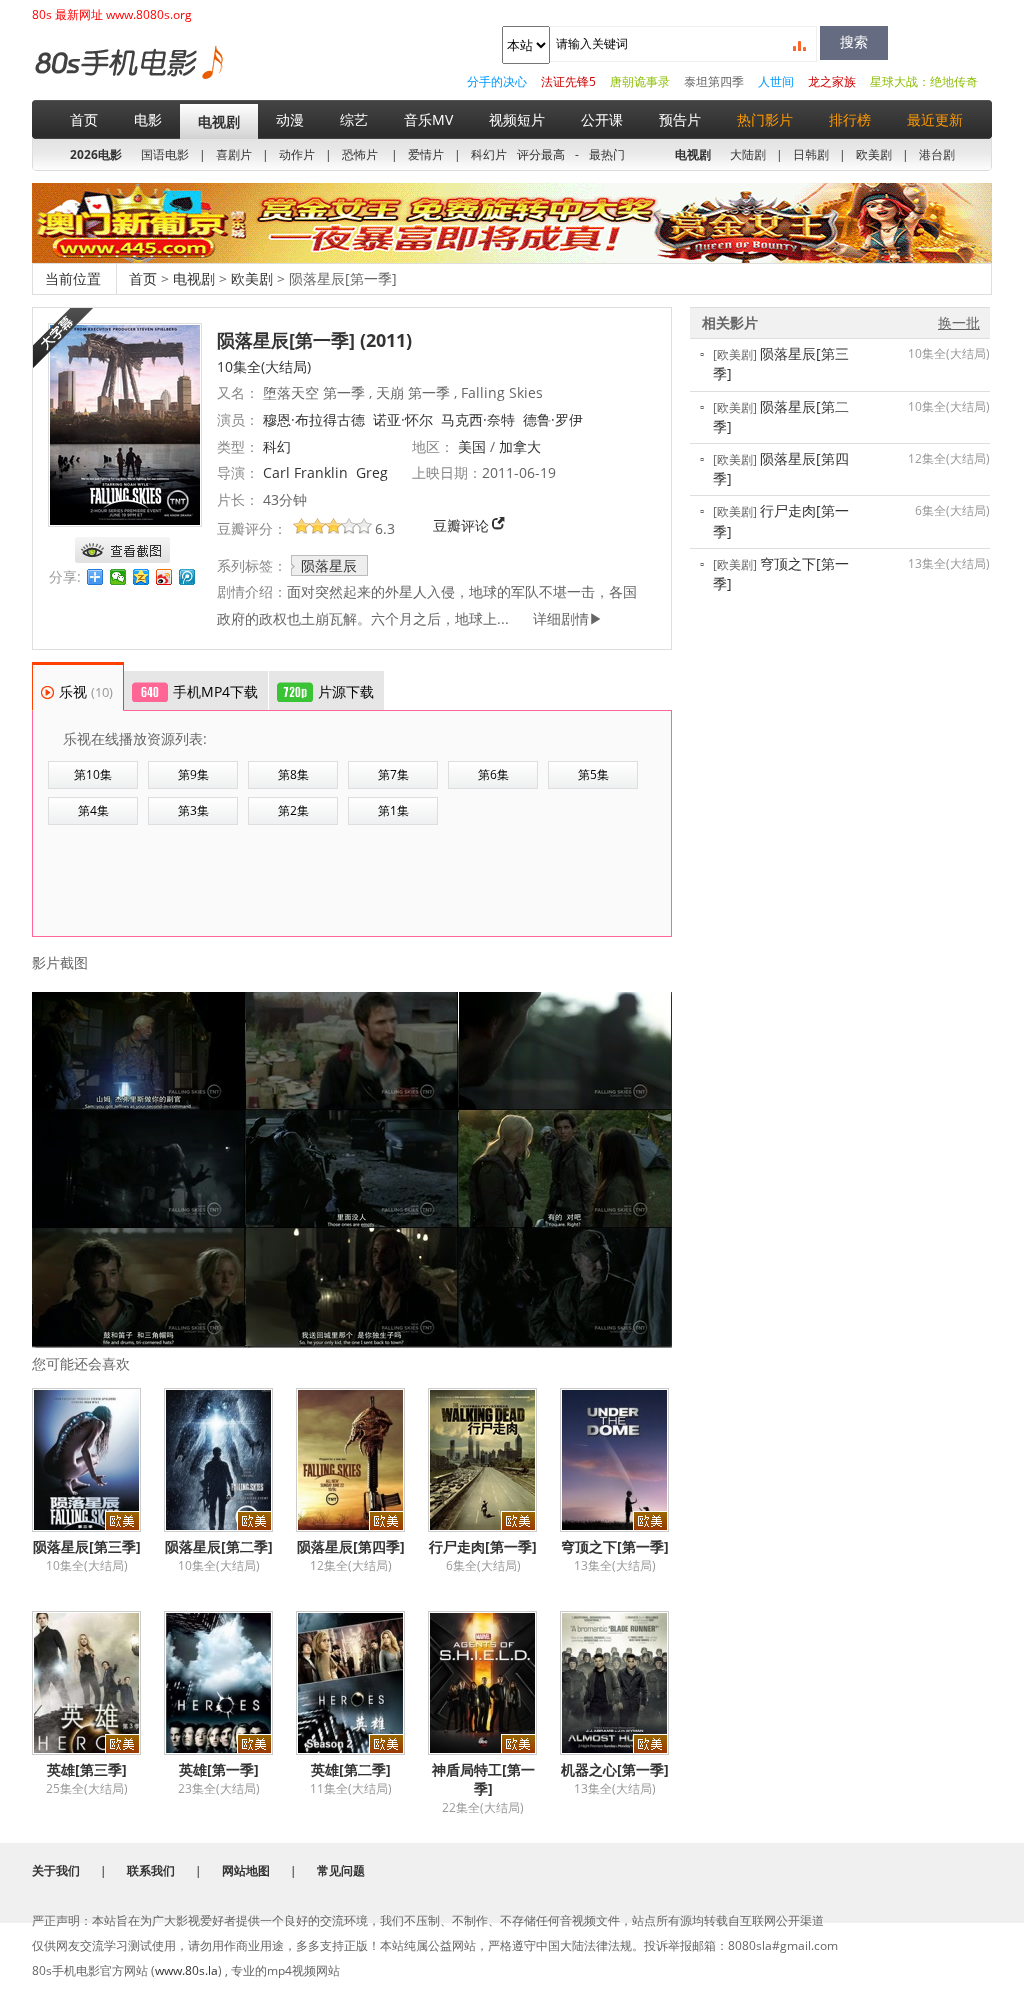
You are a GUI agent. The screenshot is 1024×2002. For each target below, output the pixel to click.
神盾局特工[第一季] (483, 1779)
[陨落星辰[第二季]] (230, 1460)
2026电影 (96, 154)
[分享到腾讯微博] (187, 577)
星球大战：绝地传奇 (924, 81)
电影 (148, 119)
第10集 (93, 774)
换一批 (959, 322)
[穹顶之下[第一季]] (626, 1460)
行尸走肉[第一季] (483, 1546)
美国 (472, 446)
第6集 (493, 774)
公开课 (602, 119)
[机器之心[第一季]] (626, 1683)
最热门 (607, 154)
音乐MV (428, 119)
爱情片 (426, 154)
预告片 (680, 119)
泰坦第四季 (714, 81)
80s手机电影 (127, 77)
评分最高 (541, 154)
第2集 (293, 810)
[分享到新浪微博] (164, 577)
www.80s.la (186, 1970)
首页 (84, 119)
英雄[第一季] (219, 1769)
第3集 (193, 810)
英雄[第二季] (351, 1769)
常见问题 (341, 1870)
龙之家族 (832, 81)
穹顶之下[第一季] (615, 1546)
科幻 (277, 446)
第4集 (93, 810)
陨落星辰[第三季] (87, 1546)
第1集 (393, 810)
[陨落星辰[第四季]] (362, 1460)
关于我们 (56, 1870)
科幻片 (489, 154)
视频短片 (517, 119)
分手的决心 (497, 81)
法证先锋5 (568, 81)
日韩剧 (811, 154)
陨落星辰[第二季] (219, 1546)
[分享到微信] (118, 577)
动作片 (297, 154)
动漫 (290, 119)
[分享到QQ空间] (141, 577)
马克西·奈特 (478, 419)
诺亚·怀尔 (403, 419)
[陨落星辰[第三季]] (98, 1460)
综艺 (354, 119)
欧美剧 (874, 154)
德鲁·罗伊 (553, 419)
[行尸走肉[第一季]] (494, 1460)
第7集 (393, 774)
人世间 (776, 81)
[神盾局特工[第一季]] (494, 1683)
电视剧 (219, 121)
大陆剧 (748, 154)
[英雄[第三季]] (98, 1683)
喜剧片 (234, 154)
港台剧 (937, 154)
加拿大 (520, 446)
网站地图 (246, 1870)
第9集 (193, 774)
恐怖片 (360, 154)
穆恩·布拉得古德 (314, 419)
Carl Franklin (305, 472)
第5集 (593, 774)
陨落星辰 (329, 565)
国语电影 (165, 154)
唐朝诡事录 (640, 81)
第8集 (293, 774)
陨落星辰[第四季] (351, 1546)
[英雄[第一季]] (230, 1683)
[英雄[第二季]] (362, 1683)
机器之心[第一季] (615, 1769)
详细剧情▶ (560, 618)
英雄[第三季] (87, 1769)
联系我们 (151, 1870)
